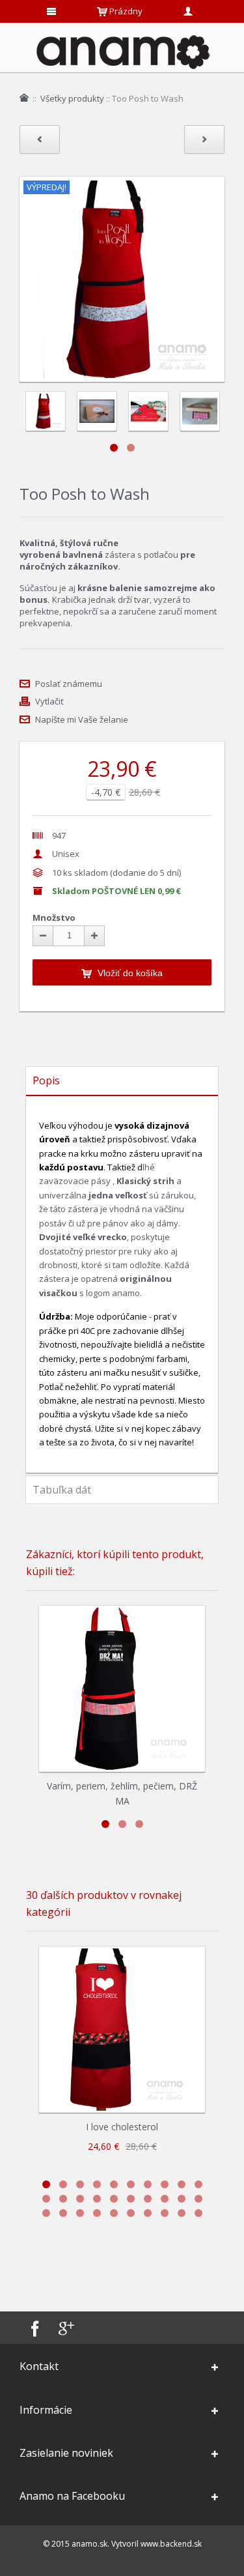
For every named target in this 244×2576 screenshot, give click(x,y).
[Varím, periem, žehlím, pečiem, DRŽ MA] (122, 1689)
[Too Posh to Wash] (45, 411)
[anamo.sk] (122, 51)
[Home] (24, 98)
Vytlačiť (49, 701)
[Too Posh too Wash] (97, 411)
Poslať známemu (69, 684)
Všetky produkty (72, 98)
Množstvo (54, 918)
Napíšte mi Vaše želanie (82, 719)
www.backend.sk (171, 2544)
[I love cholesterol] (122, 2030)
